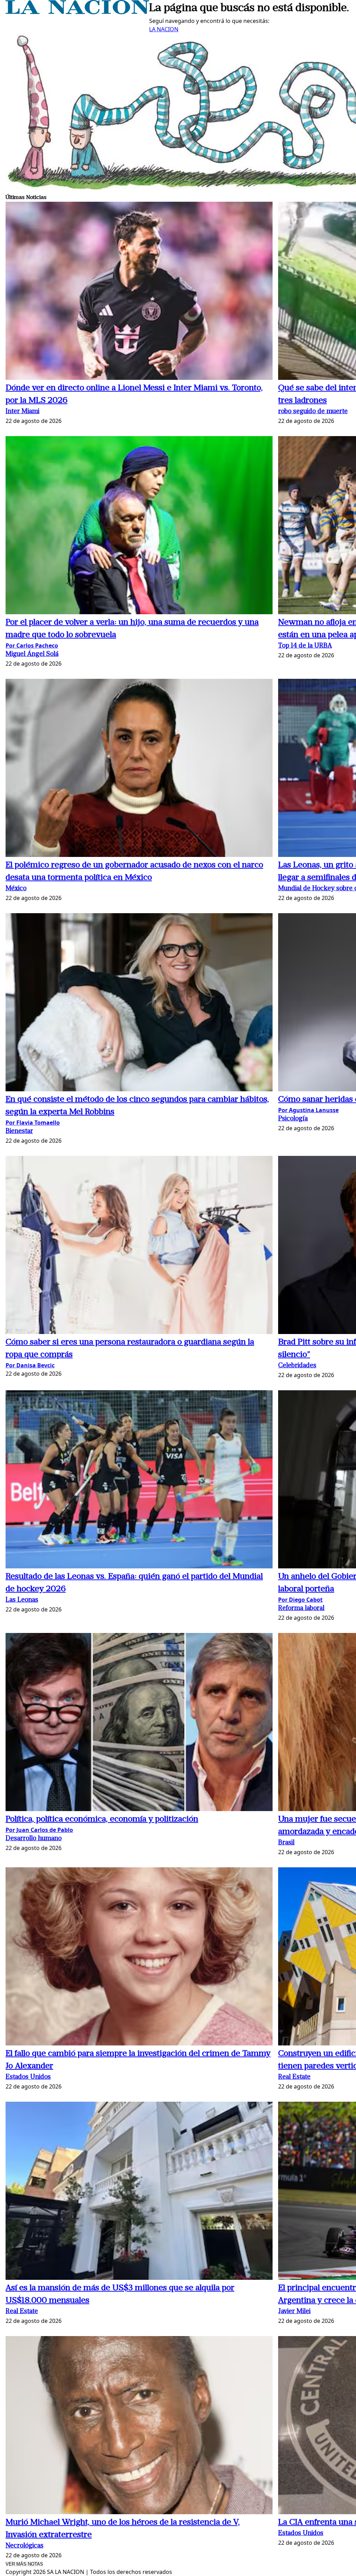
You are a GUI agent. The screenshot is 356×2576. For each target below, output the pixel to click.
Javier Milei (294, 2312)
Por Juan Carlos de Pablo (39, 1830)
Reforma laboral (301, 1608)
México (16, 889)
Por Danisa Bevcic (30, 1365)
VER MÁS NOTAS (24, 2564)
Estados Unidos (28, 2077)
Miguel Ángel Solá (32, 654)
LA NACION (164, 29)
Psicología (293, 1119)
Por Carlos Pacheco (32, 645)
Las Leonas (22, 1600)
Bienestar (19, 1131)
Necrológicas (25, 2546)
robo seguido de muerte (313, 412)
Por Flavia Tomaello (33, 1123)
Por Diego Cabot (300, 1600)
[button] (139, 292)
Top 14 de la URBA (305, 646)
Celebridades (297, 1366)
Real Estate (294, 2077)
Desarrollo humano (34, 1839)
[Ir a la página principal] (77, 12)
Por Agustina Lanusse (308, 1110)
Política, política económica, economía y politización (102, 1819)
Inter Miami (22, 412)
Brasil (286, 1843)
